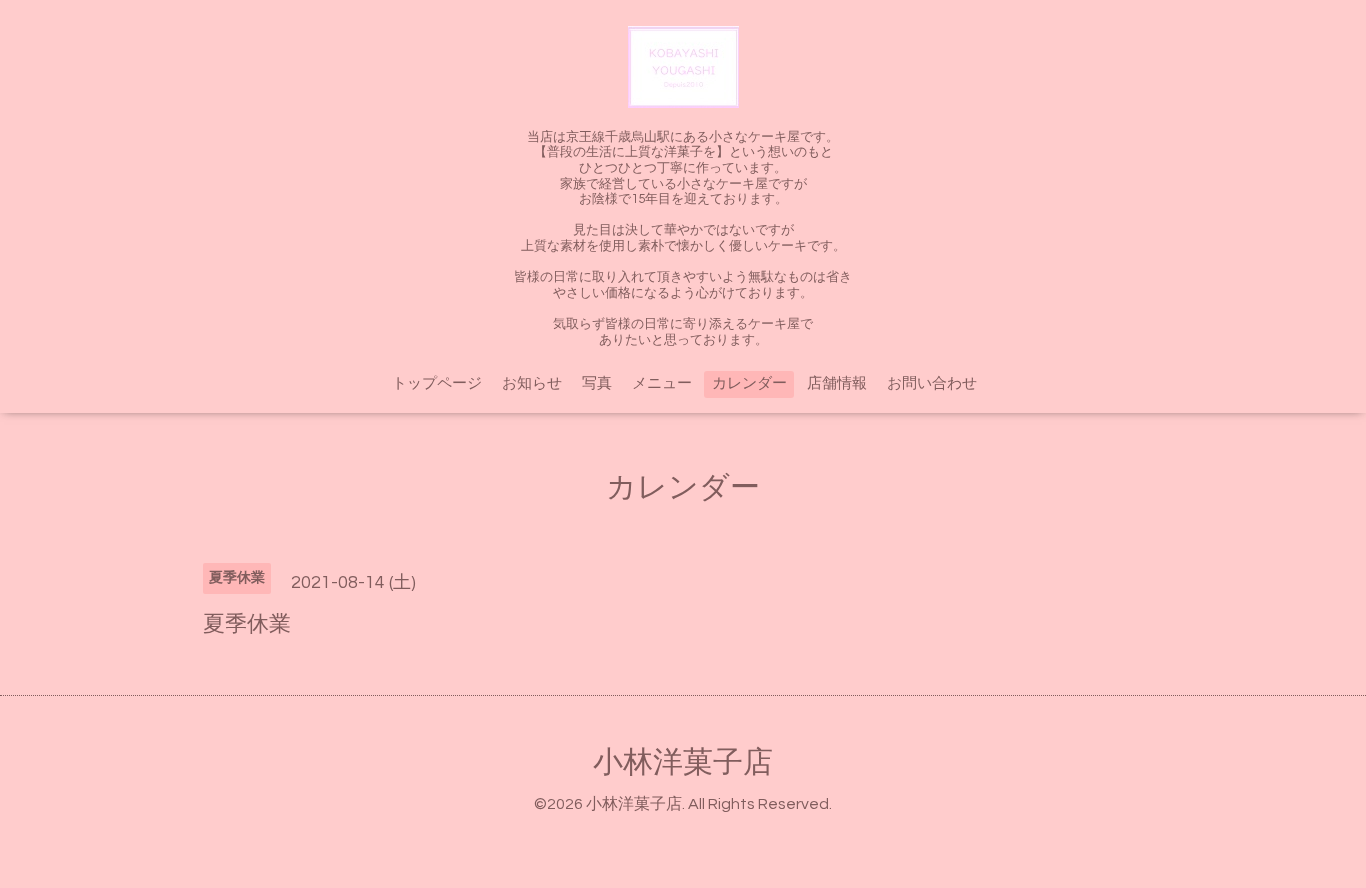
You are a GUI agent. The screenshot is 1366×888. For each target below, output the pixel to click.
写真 (597, 383)
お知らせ (532, 383)
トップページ (437, 383)
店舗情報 (837, 383)
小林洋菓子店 (683, 762)
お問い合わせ (932, 383)
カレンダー (749, 383)
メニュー (662, 383)
